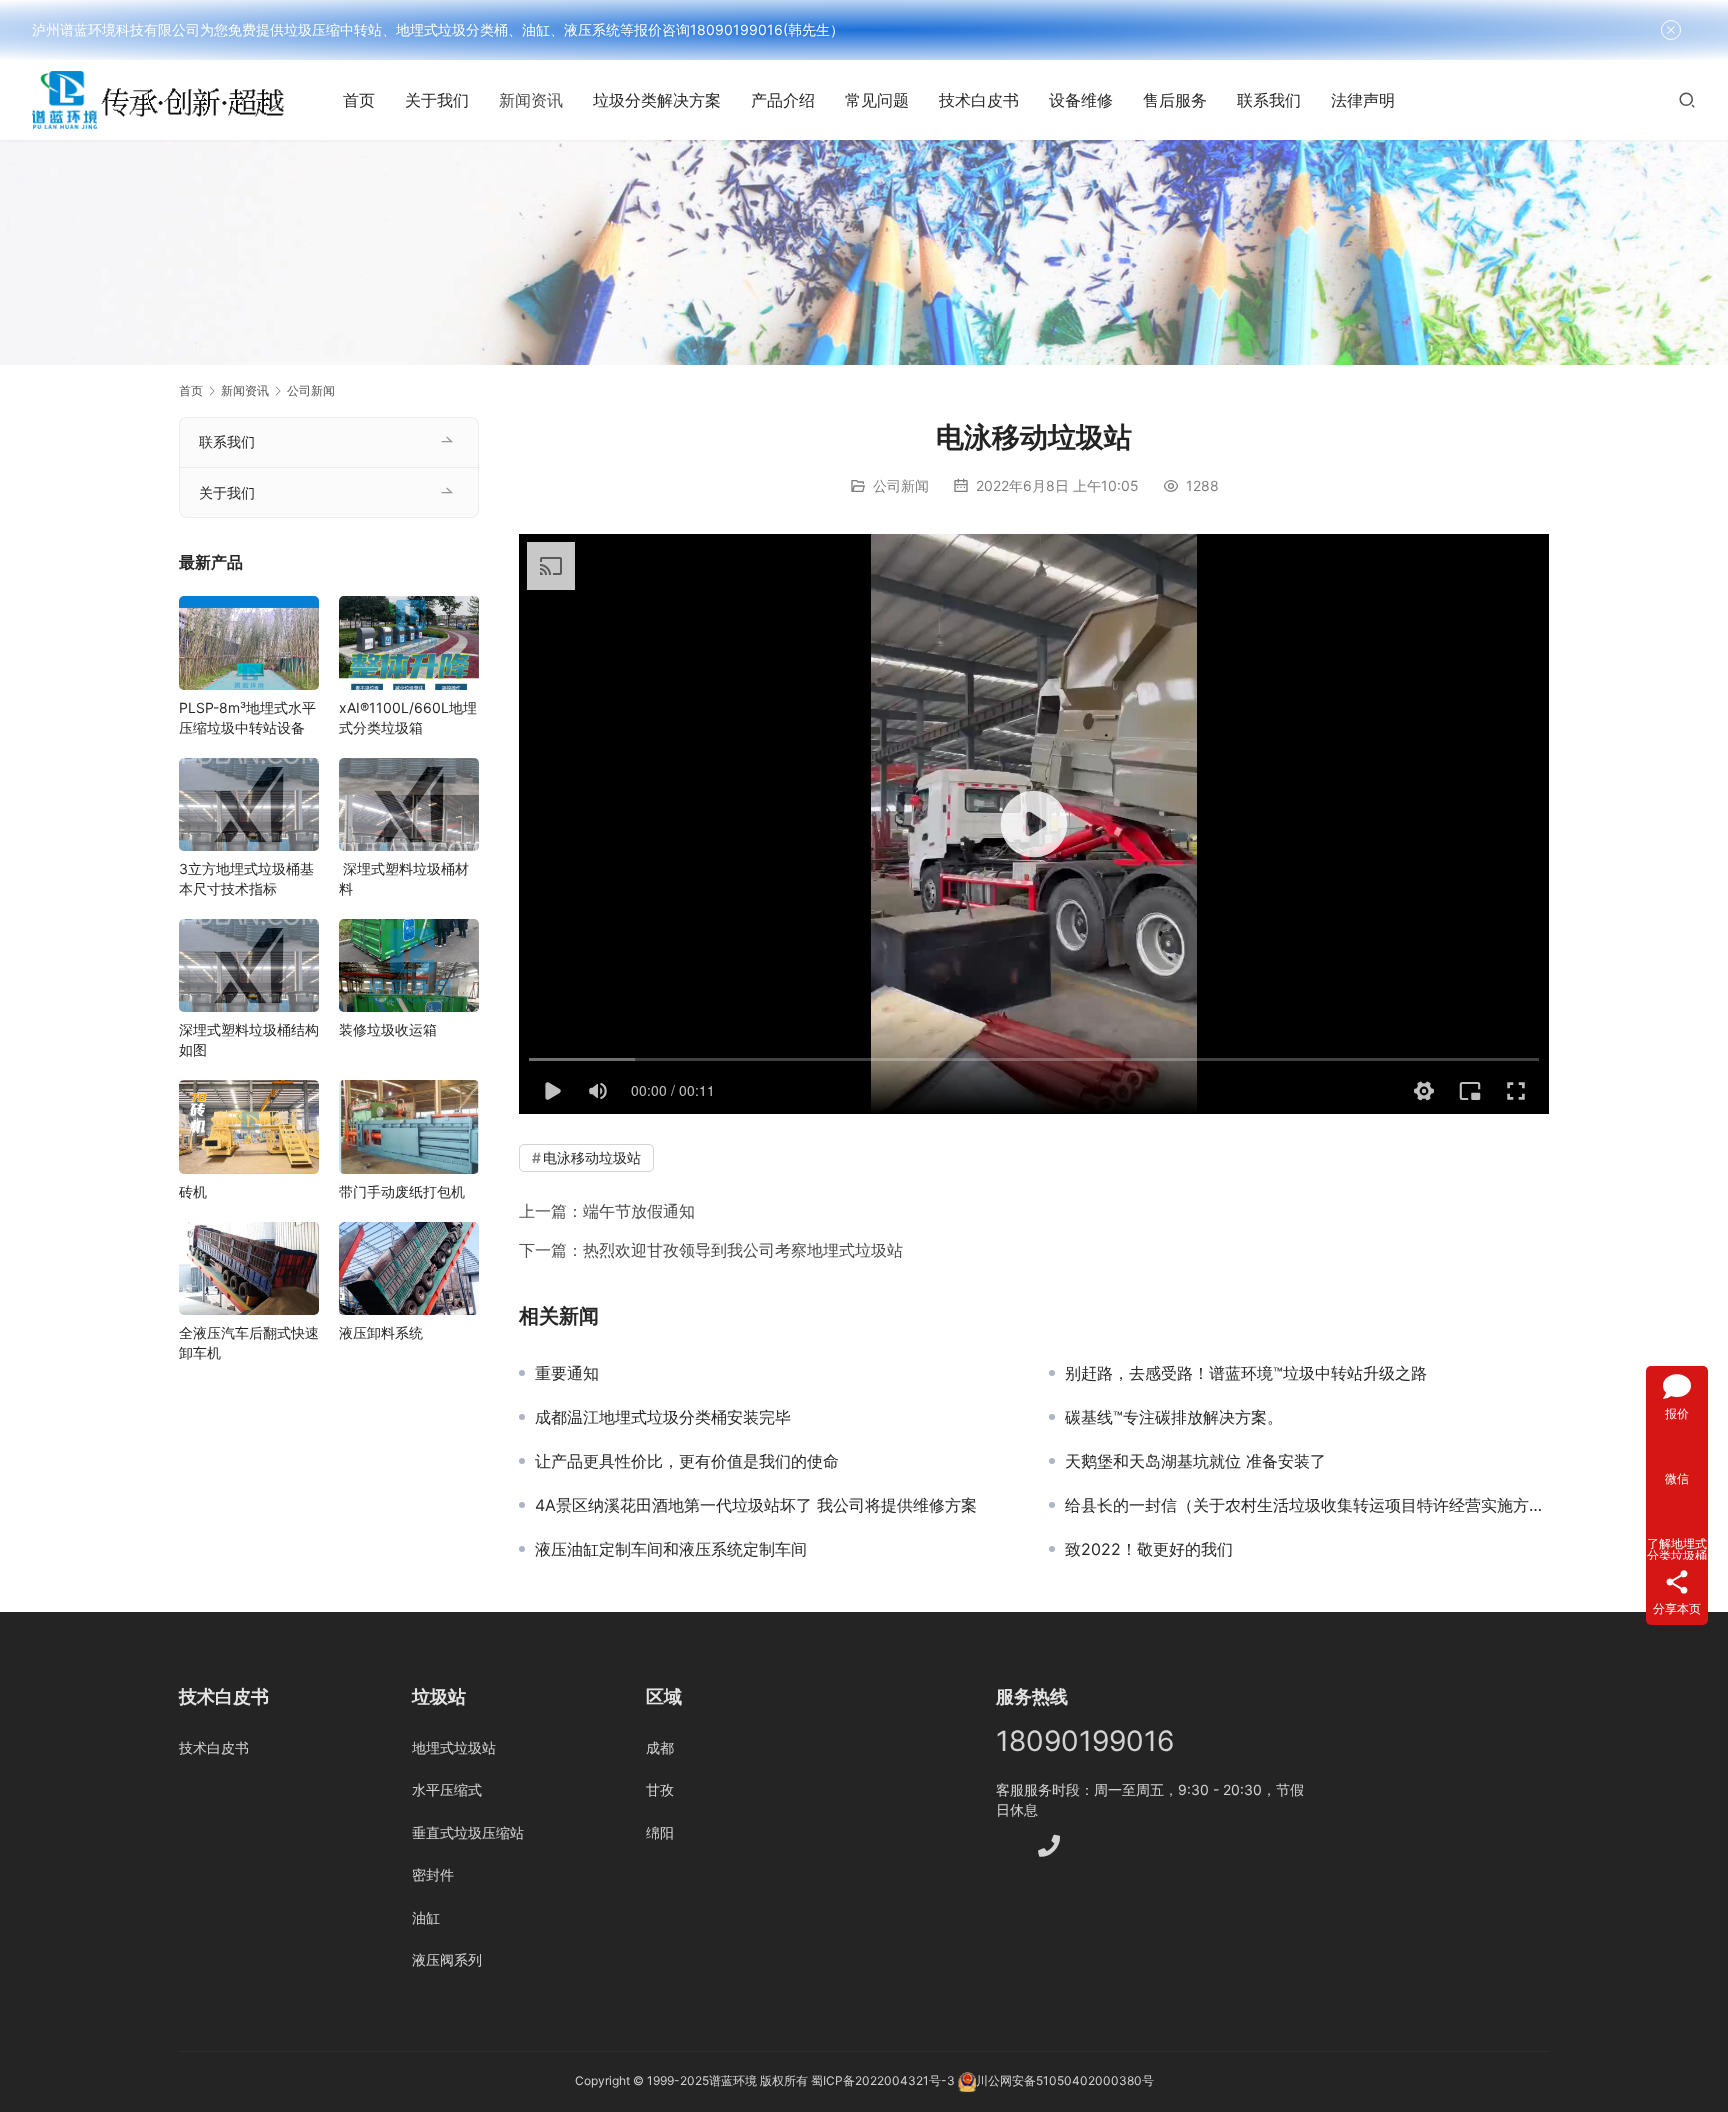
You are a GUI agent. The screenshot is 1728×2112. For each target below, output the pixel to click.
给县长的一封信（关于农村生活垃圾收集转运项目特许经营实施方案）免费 (1307, 1505)
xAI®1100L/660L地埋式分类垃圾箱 (408, 717)
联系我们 (1269, 100)
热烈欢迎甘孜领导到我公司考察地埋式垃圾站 (743, 1250)
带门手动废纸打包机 (402, 1191)
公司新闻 (901, 485)
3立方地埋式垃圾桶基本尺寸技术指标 (246, 878)
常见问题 (877, 100)
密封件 (433, 1874)
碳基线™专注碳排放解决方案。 (1174, 1417)
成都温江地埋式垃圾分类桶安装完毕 (663, 1417)
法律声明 (1363, 100)
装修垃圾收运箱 (388, 1029)
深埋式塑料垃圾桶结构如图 (249, 1039)
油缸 (426, 1917)
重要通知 (567, 1373)
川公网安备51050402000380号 (1065, 2081)
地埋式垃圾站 (454, 1747)
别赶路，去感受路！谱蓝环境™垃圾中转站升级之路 (1246, 1373)
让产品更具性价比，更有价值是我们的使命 (687, 1461)
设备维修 (1081, 100)
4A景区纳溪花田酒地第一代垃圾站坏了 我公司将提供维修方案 (756, 1505)
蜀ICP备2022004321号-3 (883, 2081)
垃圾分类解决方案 (657, 100)
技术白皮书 (979, 100)
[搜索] (1687, 99)
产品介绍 (783, 100)
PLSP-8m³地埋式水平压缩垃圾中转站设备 (247, 717)
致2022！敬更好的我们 (1149, 1549)
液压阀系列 (447, 1959)
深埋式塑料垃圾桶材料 (404, 878)
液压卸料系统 (381, 1332)
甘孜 (660, 1789)
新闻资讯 (531, 100)
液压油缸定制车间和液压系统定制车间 (671, 1549)
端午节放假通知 (639, 1211)
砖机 (193, 1191)
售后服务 (1175, 100)
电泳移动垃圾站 (592, 1157)
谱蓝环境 (733, 2081)
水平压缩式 (447, 1789)
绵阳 (660, 1832)
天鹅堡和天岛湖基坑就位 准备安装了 (1195, 1461)
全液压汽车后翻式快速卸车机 (249, 1342)
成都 (660, 1747)
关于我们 (437, 100)
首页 (359, 100)
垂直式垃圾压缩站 (468, 1832)
